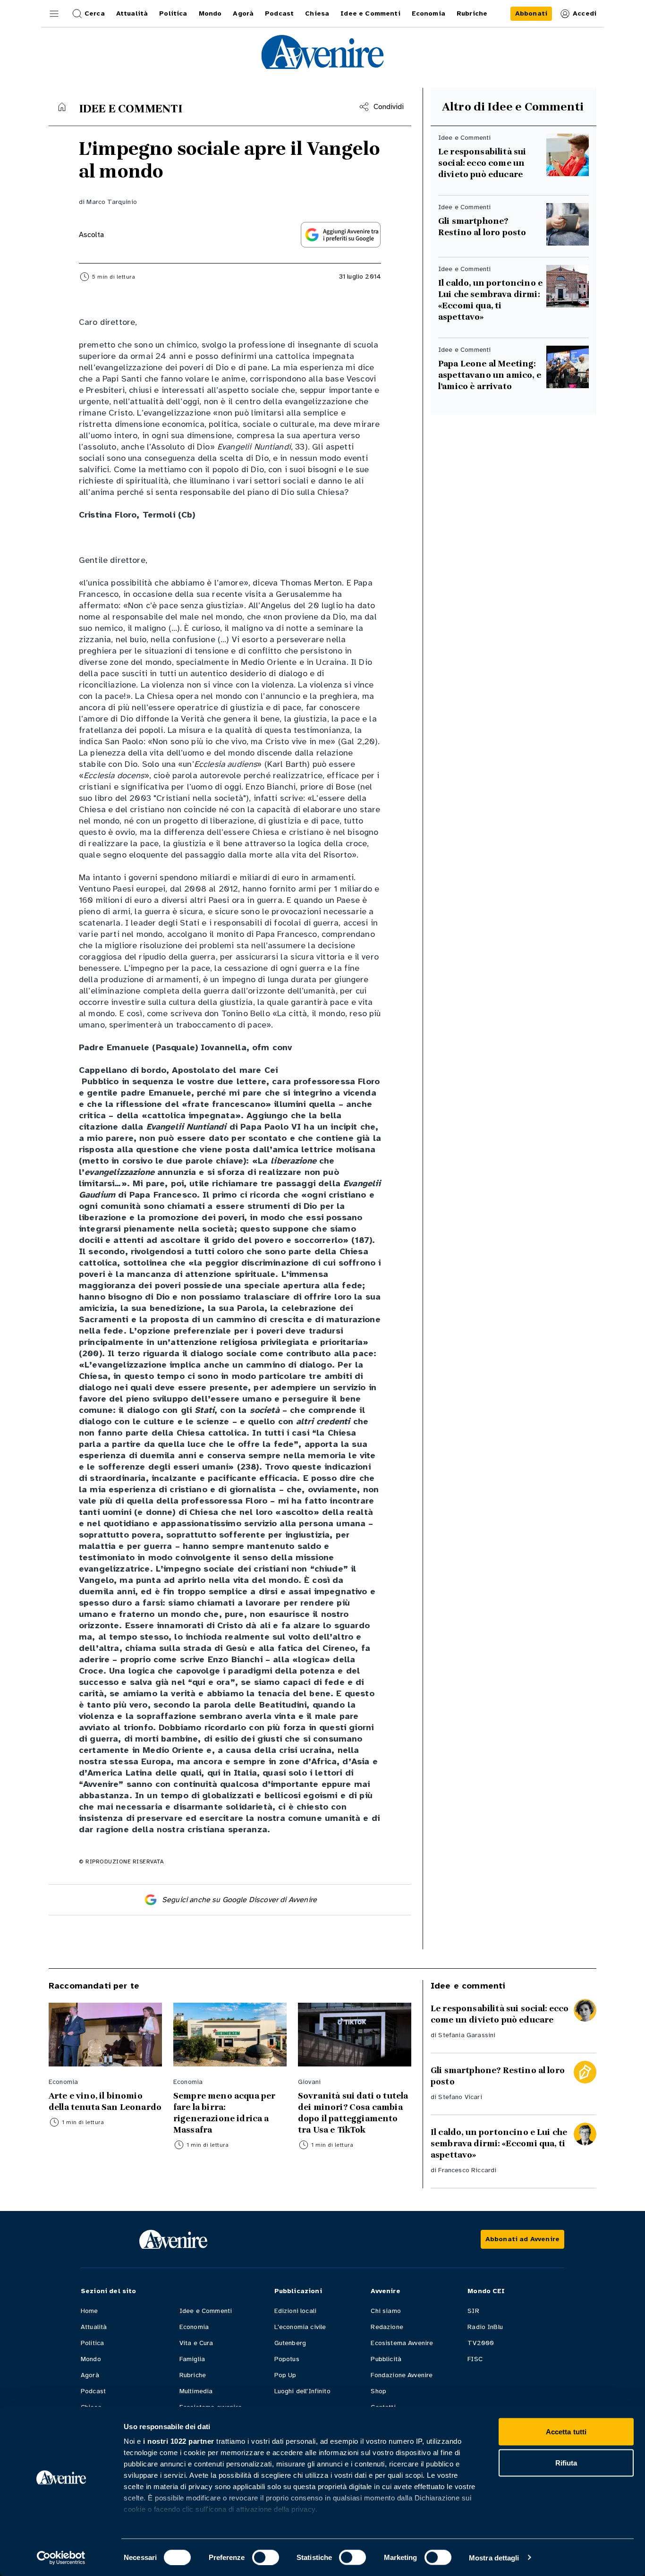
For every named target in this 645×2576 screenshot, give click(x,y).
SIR (473, 2311)
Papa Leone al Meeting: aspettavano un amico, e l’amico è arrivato (490, 375)
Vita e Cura (196, 2343)
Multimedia (196, 2391)
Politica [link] (173, 13)
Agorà (90, 2375)
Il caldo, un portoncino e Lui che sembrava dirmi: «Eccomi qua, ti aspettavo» (490, 300)
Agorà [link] (243, 13)
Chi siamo (386, 2311)
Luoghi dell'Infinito (302, 2391)
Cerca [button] (95, 13)
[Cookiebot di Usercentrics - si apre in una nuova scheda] (61, 2558)
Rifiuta (566, 2462)
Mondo (91, 2359)
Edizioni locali (295, 2311)
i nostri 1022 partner (179, 2441)
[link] (531, 14)
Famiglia (192, 2359)
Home (89, 2311)
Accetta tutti (566, 2432)
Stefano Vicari (460, 2097)
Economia (194, 2327)
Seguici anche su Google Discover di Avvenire (239, 1900)
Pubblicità (386, 2359)
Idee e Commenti (206, 2311)
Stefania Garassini (467, 2035)
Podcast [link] (279, 13)
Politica (92, 2343)
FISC (475, 2359)
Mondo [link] (210, 13)
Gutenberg (290, 2343)
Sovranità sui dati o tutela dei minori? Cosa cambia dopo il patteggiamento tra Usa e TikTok (353, 2113)
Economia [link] (429, 13)
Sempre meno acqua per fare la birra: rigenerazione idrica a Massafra (224, 2113)
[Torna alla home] (62, 107)
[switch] (266, 2557)
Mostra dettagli (494, 2557)
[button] (54, 14)
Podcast (93, 2391)
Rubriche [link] (472, 13)
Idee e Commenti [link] (370, 13)
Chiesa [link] (317, 13)
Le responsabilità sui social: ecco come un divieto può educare (482, 163)
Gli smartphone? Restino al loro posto (482, 227)
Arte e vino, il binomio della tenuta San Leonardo (105, 2101)
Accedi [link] (585, 13)
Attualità (94, 2327)
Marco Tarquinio (111, 202)
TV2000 (481, 2343)
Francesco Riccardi (467, 2170)
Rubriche (193, 2375)
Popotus (287, 2359)
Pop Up (285, 2375)
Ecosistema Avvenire (402, 2343)
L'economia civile (300, 2327)
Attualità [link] (132, 13)
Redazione (387, 2327)
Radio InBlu (485, 2327)
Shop (378, 2391)
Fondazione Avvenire (402, 2375)
